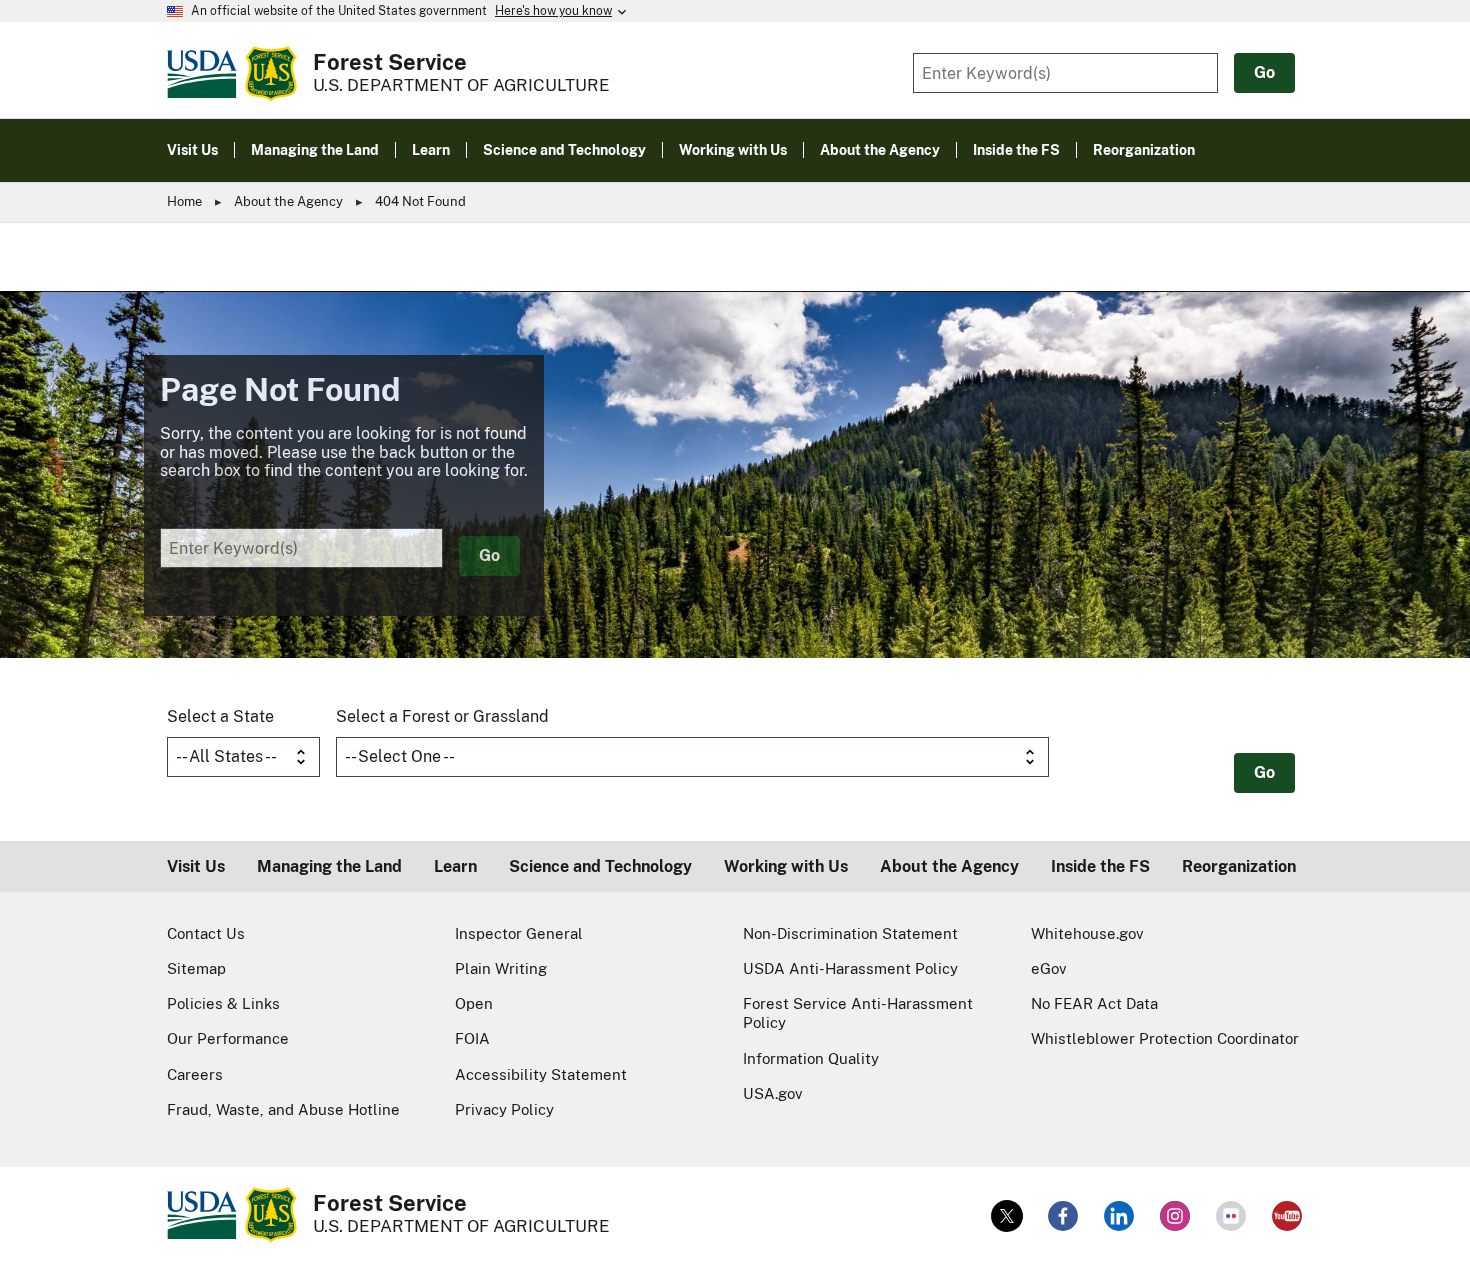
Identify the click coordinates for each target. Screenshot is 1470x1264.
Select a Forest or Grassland (442, 716)
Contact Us (206, 933)
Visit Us (196, 866)
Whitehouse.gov (1087, 933)
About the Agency (288, 201)
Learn (455, 866)
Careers (195, 1074)
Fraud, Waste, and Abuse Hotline (283, 1109)
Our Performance (228, 1038)
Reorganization (1239, 866)
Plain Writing (501, 968)
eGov (1049, 968)
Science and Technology (600, 866)
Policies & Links (223, 1003)
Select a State (220, 716)
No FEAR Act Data (1094, 1003)
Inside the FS (1100, 866)
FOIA (472, 1038)
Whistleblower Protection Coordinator (1165, 1038)
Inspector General (519, 933)
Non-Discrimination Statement (850, 933)
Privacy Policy (504, 1109)
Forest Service (390, 62)
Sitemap (196, 968)
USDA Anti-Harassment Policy (850, 968)
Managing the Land (329, 866)
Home (184, 201)
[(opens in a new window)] (1007, 1216)
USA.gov (773, 1093)
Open (474, 1003)
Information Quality (811, 1058)
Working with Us (786, 866)
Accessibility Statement (541, 1074)
